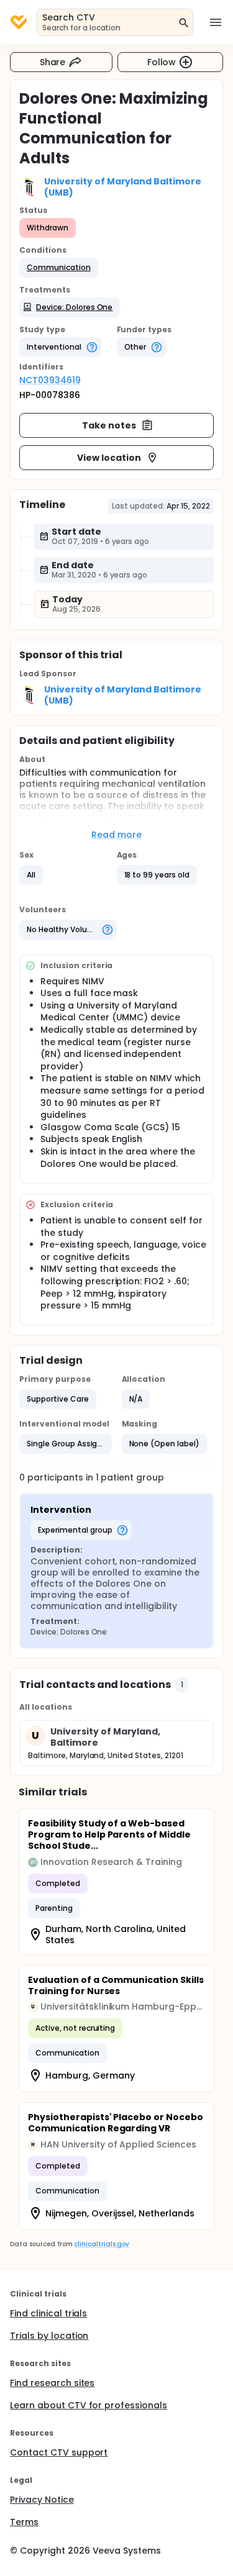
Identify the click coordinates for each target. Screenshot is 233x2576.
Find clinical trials (48, 2313)
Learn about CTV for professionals (89, 2405)
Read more (116, 835)
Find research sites (52, 2383)
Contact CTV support (59, 2452)
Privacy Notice (42, 2500)
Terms (24, 2522)
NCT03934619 (50, 380)
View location (109, 458)
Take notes (109, 425)
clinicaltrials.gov (101, 2244)
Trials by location (49, 2336)
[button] (59, 268)
